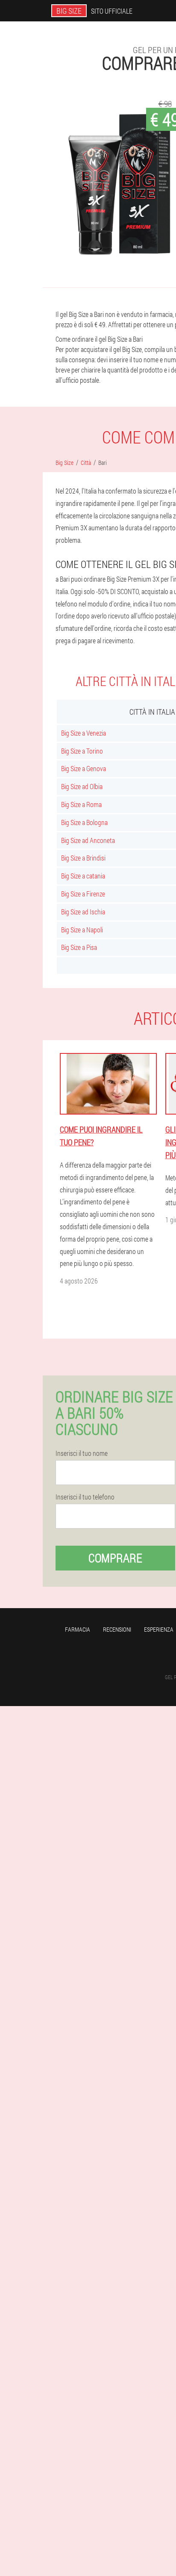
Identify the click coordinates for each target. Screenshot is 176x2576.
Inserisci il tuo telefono (85, 1497)
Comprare (115, 1558)
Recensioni (117, 1629)
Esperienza (159, 1629)
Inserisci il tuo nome (82, 1453)
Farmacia (78, 1629)
